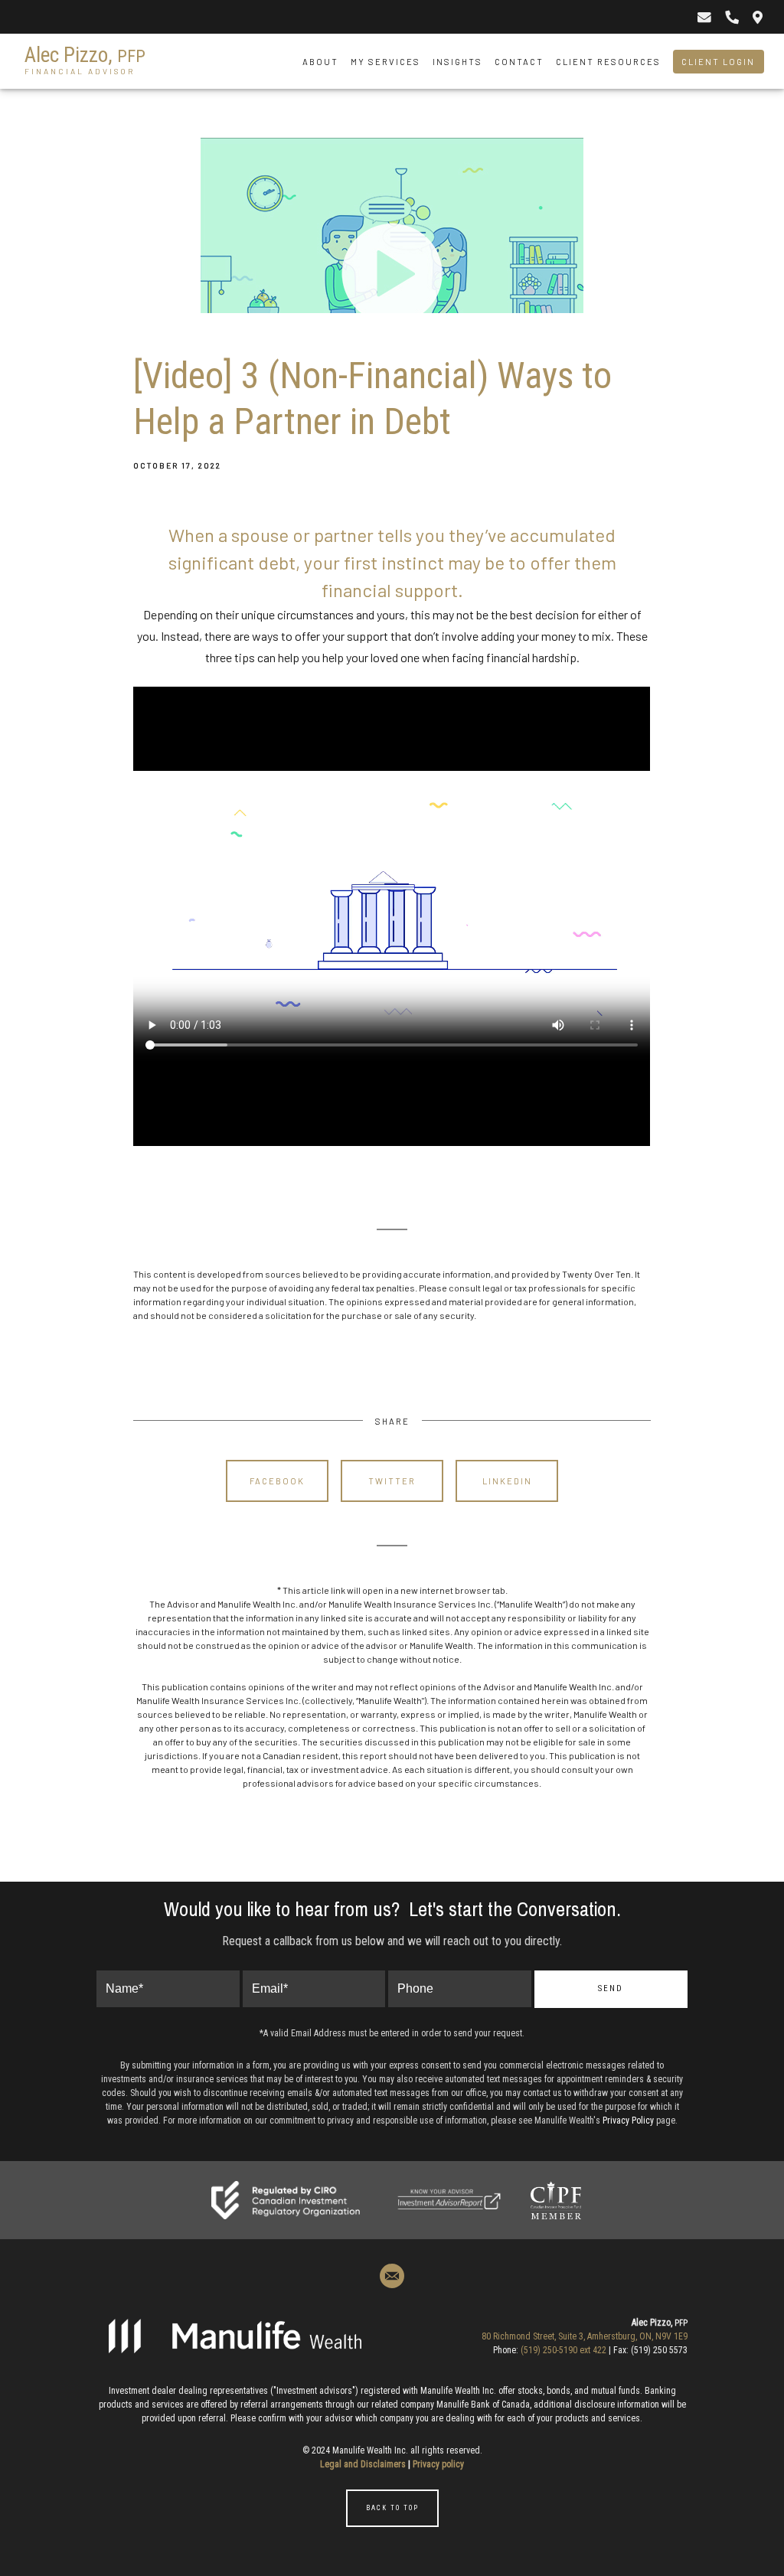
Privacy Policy (628, 2121)
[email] (392, 2276)
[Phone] (731, 17)
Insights (457, 62)
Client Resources (608, 62)
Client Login (718, 62)
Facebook (277, 1481)
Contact (519, 62)
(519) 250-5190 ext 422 (563, 2350)
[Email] (704, 17)
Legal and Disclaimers (363, 2464)
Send (611, 1988)
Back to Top (392, 2508)
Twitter (392, 1481)
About (320, 62)
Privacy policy (438, 2464)
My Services (385, 62)
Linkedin (507, 1481)
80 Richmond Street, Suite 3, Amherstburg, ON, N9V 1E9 (585, 2336)
